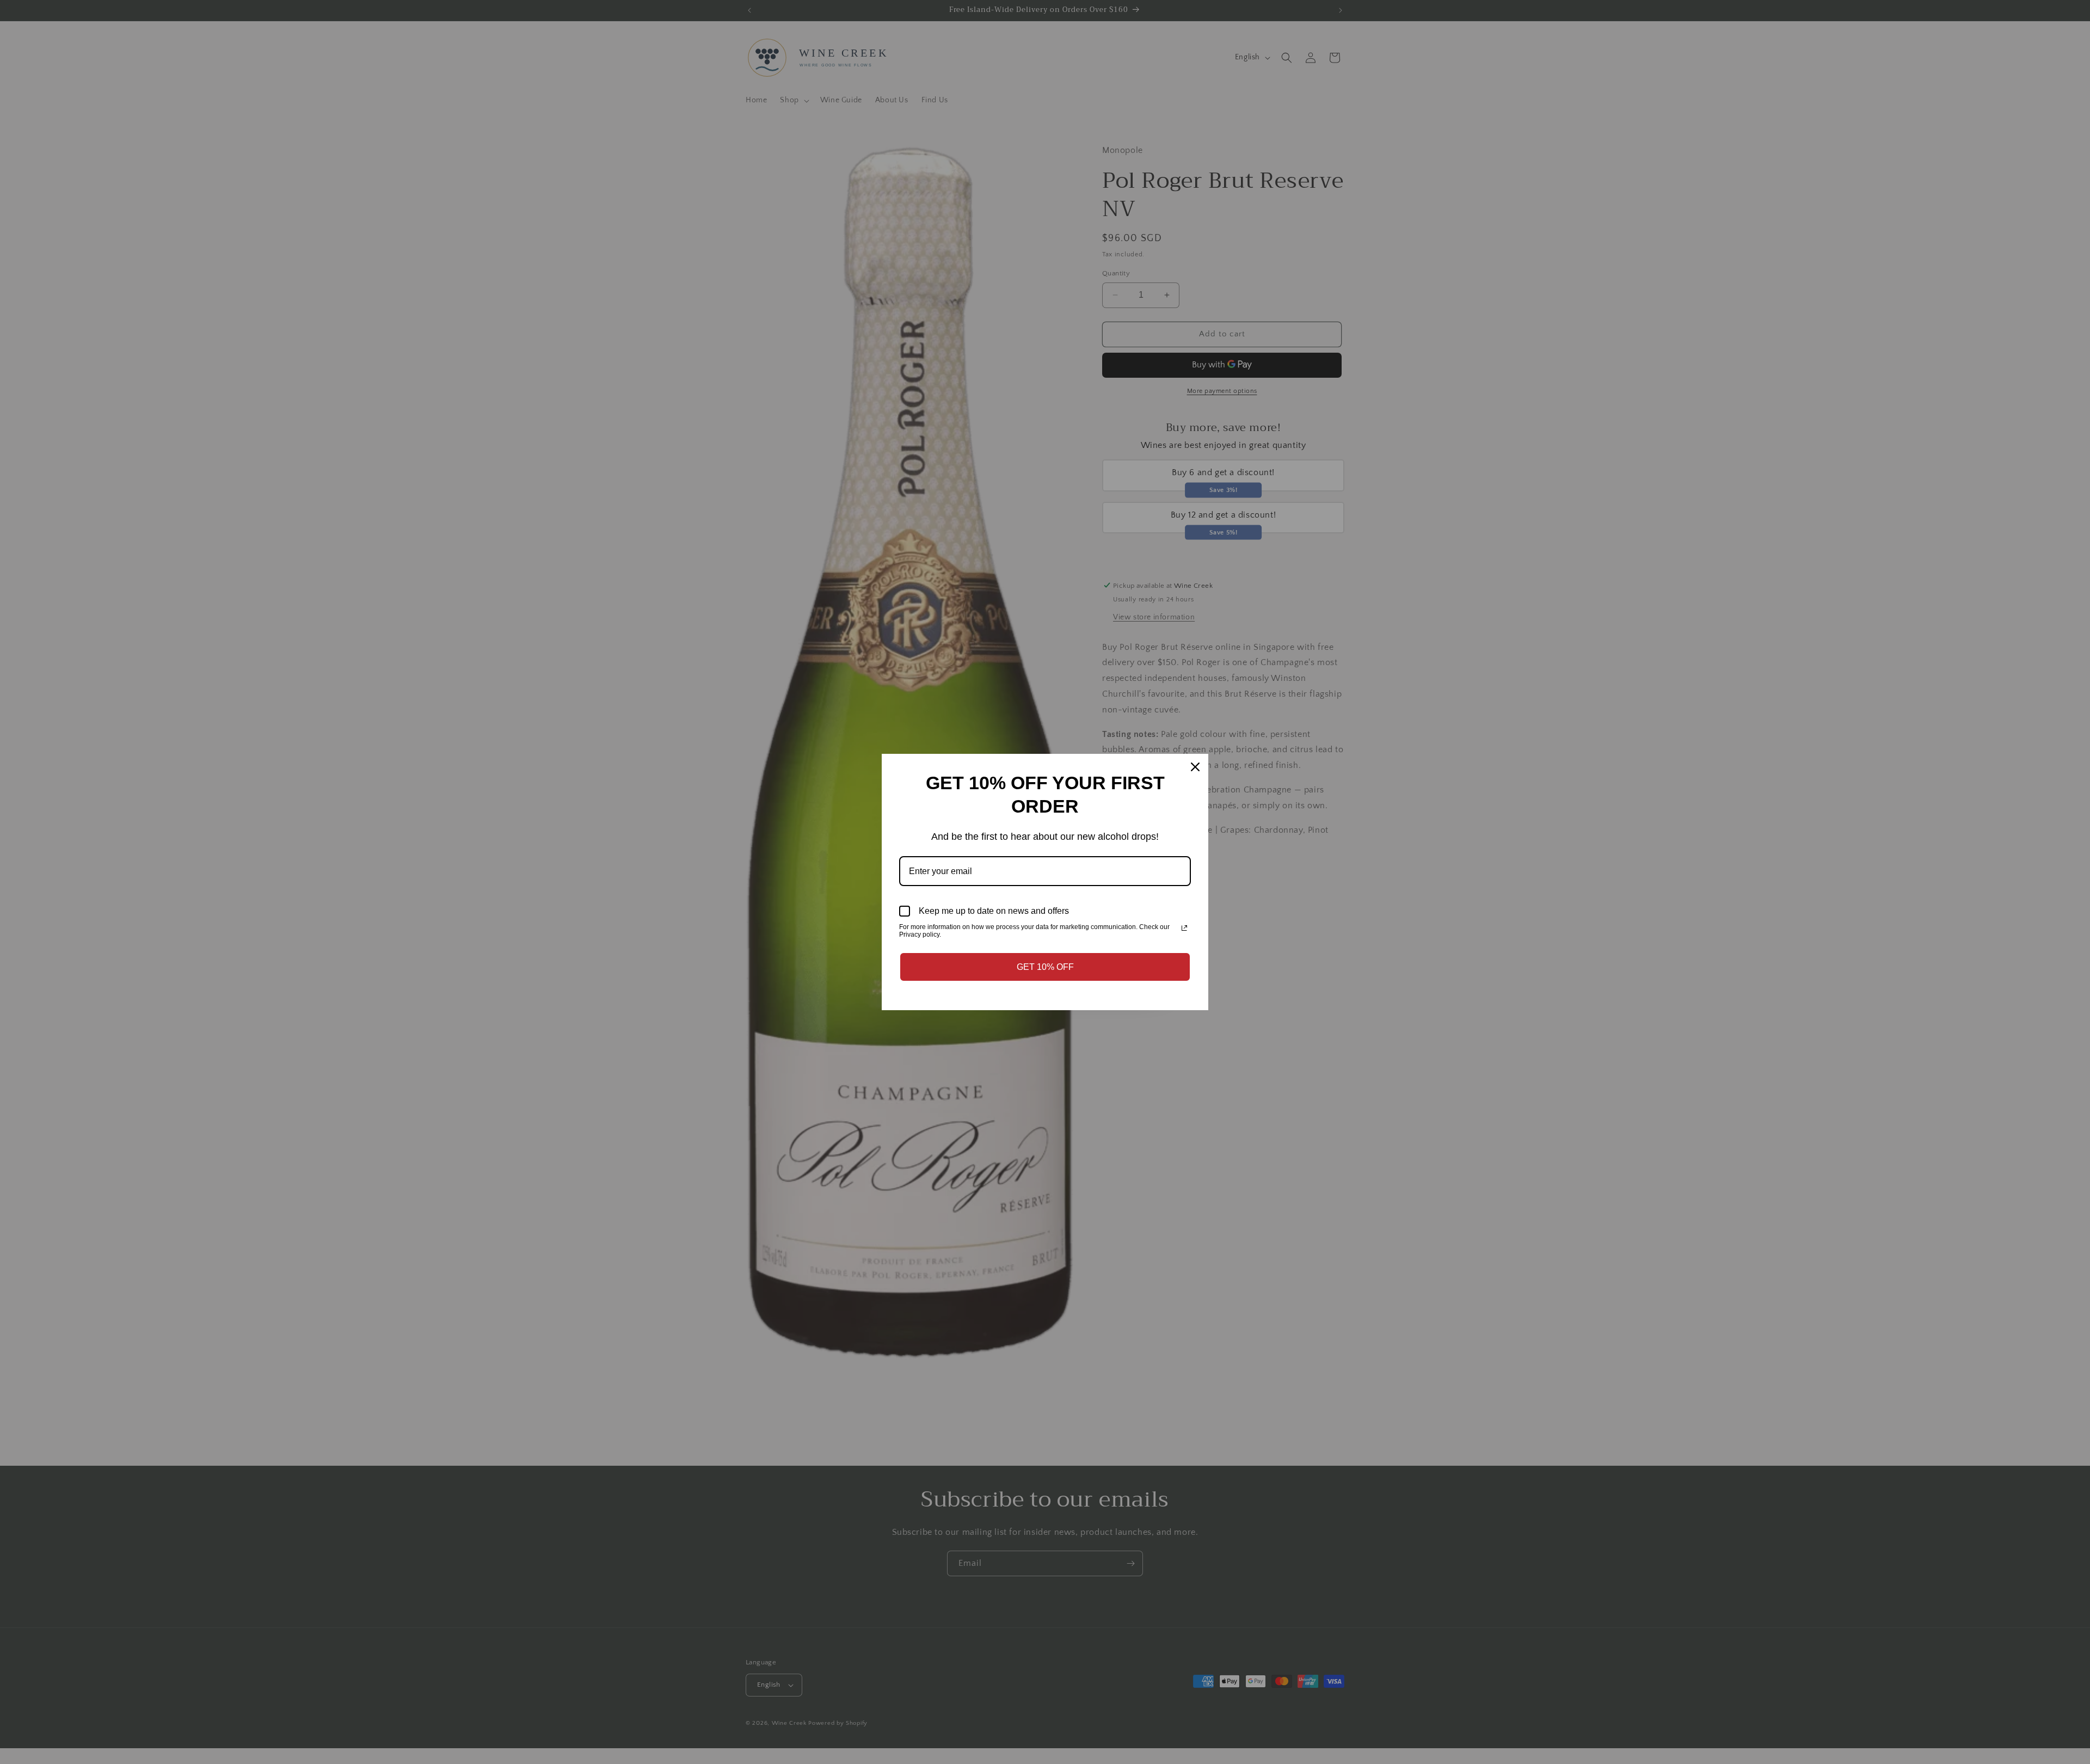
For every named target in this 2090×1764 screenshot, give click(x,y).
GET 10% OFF (1045, 967)
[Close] (1195, 767)
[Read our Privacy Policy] (1184, 928)
